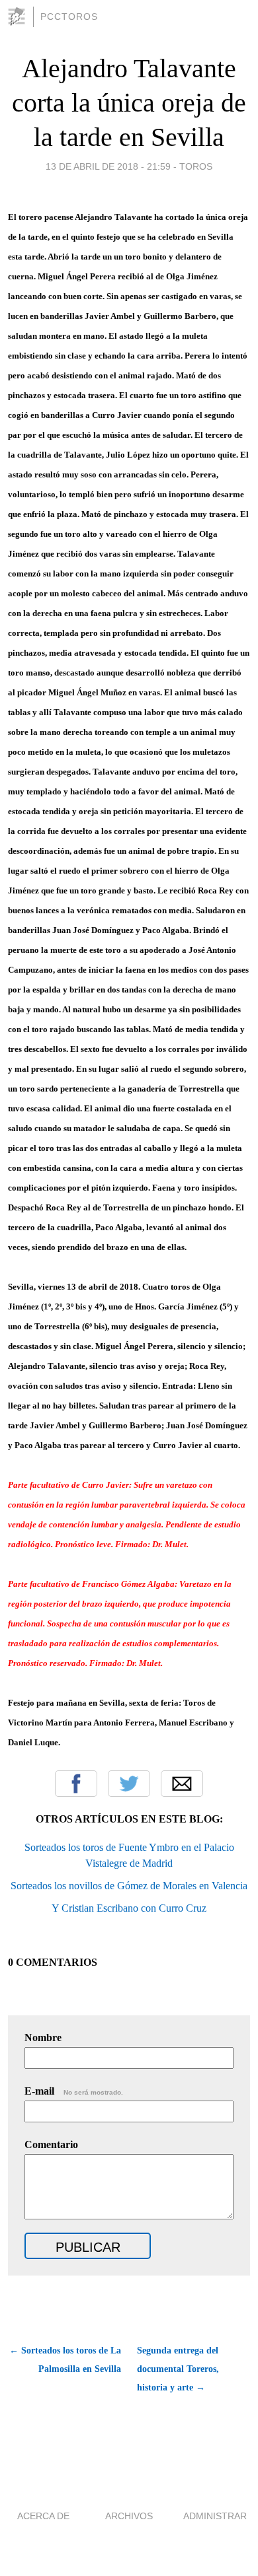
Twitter (129, 1784)
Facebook (76, 1784)
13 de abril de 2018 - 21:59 (108, 166)
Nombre (43, 2037)
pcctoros (69, 17)
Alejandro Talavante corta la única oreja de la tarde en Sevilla (129, 103)
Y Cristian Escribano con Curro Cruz (129, 1908)
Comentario (51, 2144)
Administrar (215, 2516)
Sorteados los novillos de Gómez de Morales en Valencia (129, 1886)
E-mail (74, 2091)
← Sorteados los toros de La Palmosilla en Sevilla (65, 2360)
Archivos (129, 2516)
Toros (196, 166)
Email (182, 1784)
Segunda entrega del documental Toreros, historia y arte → (178, 2369)
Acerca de (43, 2516)
